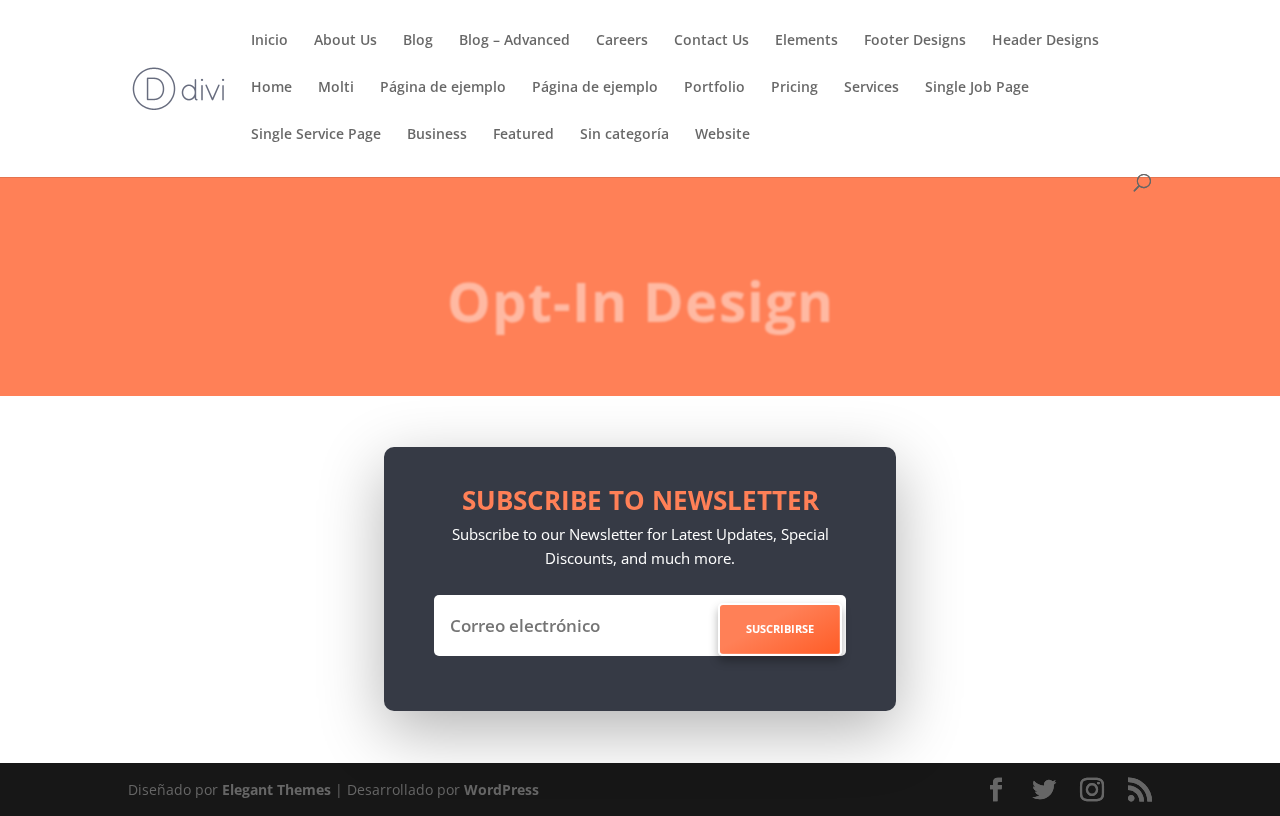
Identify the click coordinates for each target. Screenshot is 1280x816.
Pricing (794, 88)
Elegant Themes (276, 789)
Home (271, 88)
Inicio (269, 41)
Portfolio (714, 88)
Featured (523, 135)
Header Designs (1045, 41)
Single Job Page (977, 88)
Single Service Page (316, 135)
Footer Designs (915, 41)
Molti (336, 88)
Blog (418, 41)
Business (437, 135)
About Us (345, 41)
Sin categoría (624, 135)
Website (722, 135)
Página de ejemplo (443, 88)
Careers (622, 41)
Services (871, 88)
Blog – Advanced (514, 41)
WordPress (501, 789)
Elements (806, 41)
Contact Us (711, 41)
